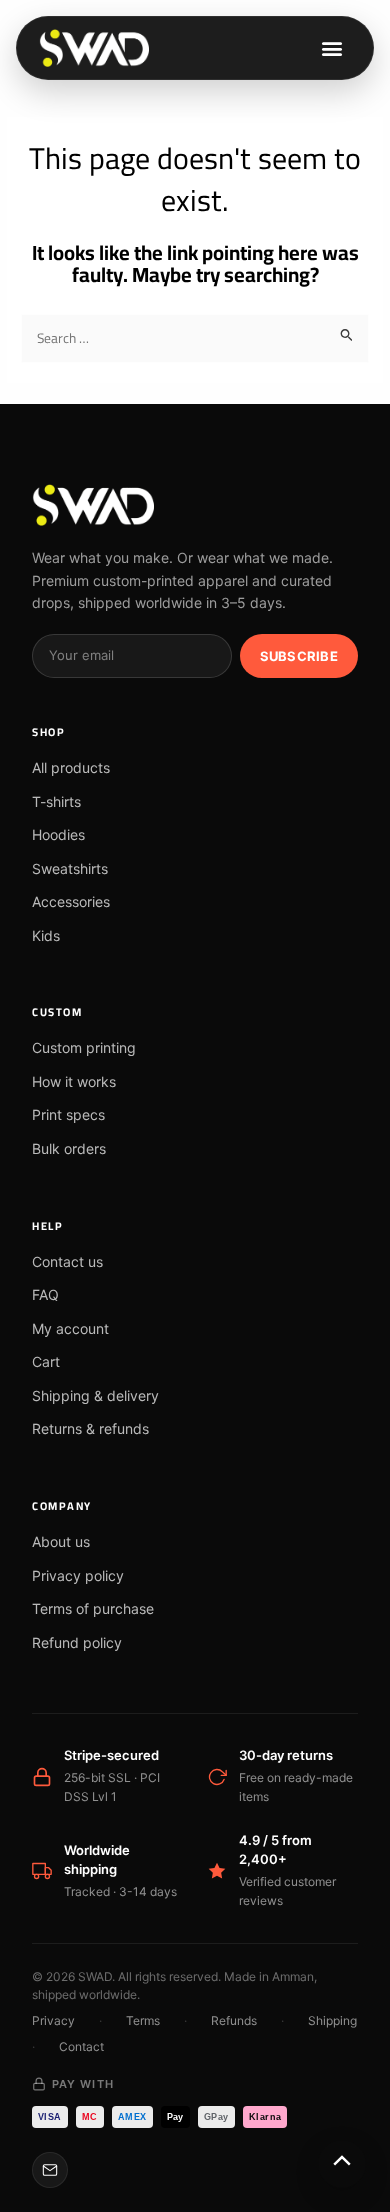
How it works (74, 1081)
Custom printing (84, 1047)
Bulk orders (69, 1148)
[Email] (50, 2170)
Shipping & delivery (95, 1395)
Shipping (332, 2020)
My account (70, 1328)
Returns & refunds (90, 1428)
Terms (143, 2020)
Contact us (67, 1261)
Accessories (71, 901)
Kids (46, 935)
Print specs (68, 1114)
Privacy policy (78, 1575)
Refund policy (77, 1642)
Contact (81, 2046)
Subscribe (299, 656)
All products (71, 767)
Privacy (53, 2020)
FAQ (45, 1294)
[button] (332, 48)
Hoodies (58, 834)
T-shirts (56, 801)
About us (61, 1541)
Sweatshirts (70, 868)
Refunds (234, 2020)
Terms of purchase (93, 1608)
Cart (46, 1361)
